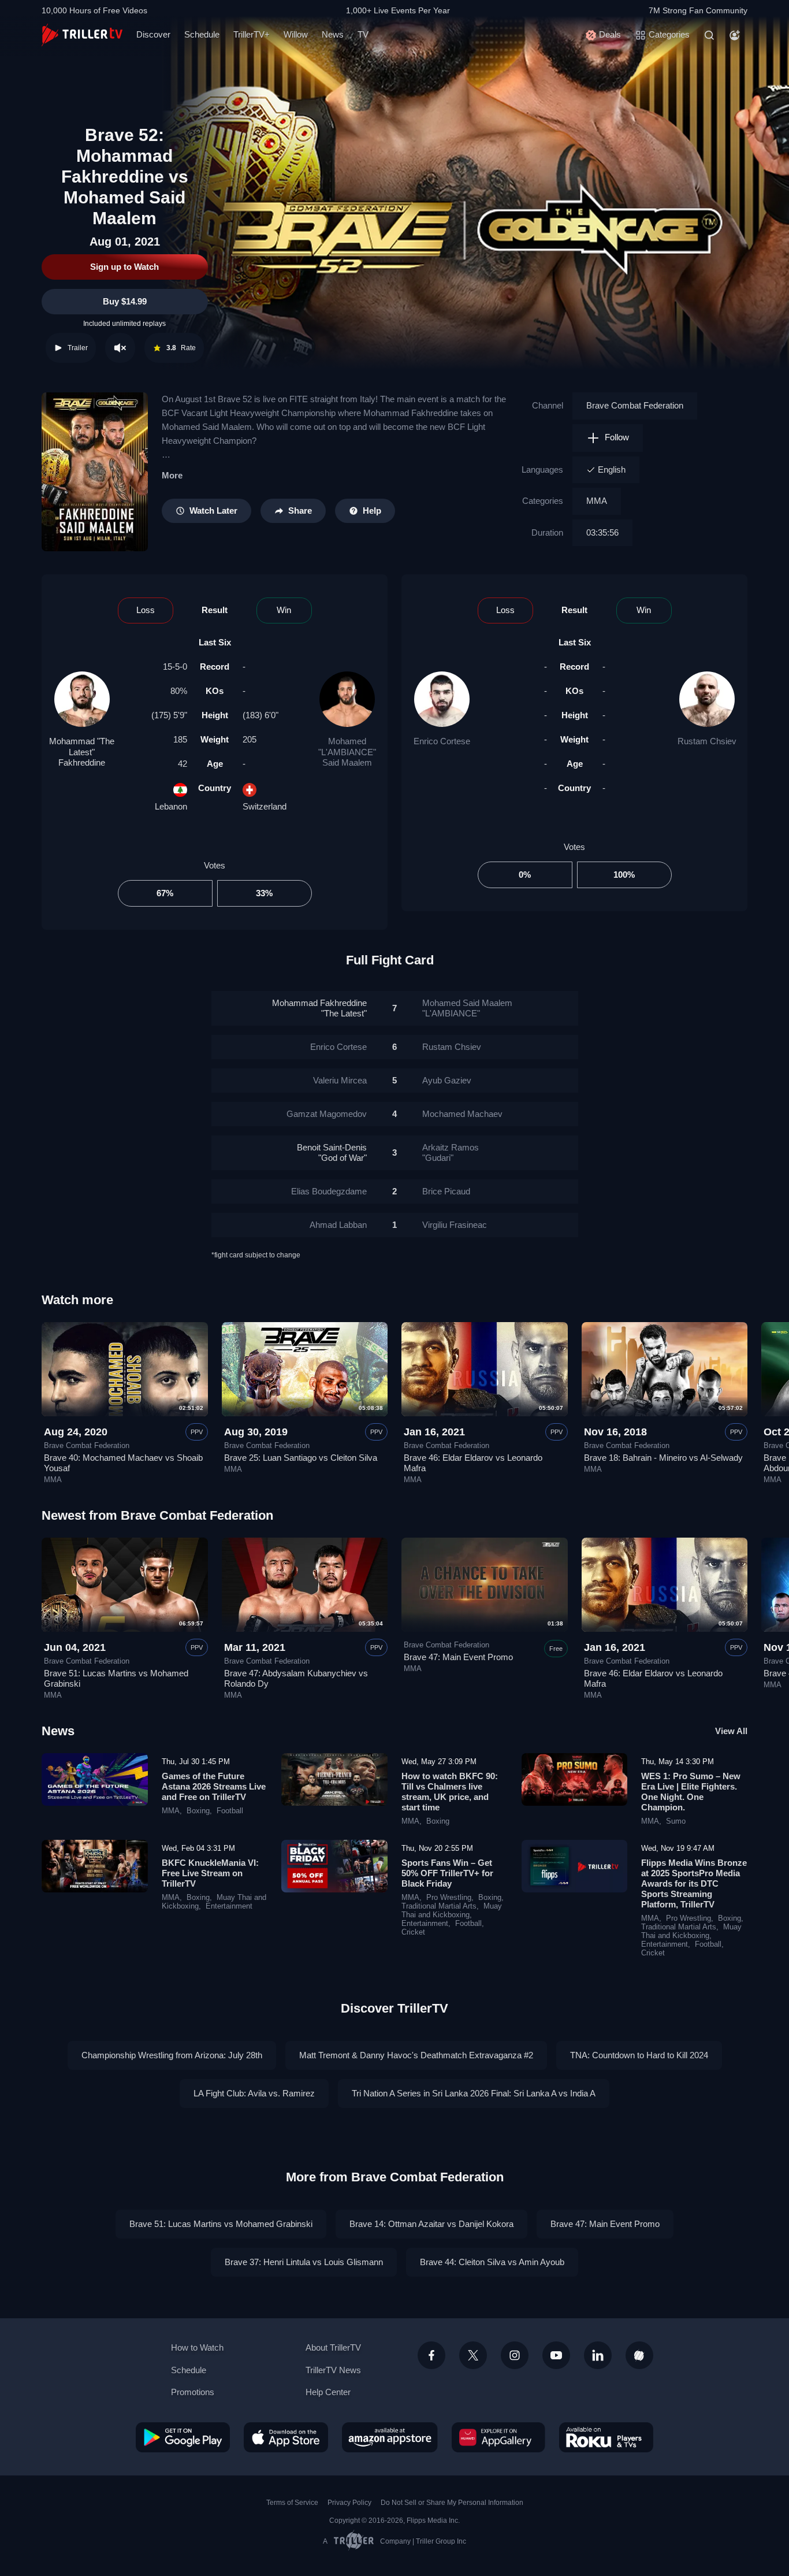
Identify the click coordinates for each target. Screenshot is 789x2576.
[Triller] (639, 2355)
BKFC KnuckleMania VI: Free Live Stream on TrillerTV (210, 1873)
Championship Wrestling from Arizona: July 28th (172, 2055)
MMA (597, 501)
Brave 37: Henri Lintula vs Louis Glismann (304, 2262)
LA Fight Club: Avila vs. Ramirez (254, 2093)
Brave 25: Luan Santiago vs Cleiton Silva (301, 1458)
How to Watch (197, 2347)
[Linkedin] (598, 2355)
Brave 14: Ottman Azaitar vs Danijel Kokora (431, 2224)
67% (165, 893)
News (333, 34)
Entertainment (229, 1906)
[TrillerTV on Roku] (606, 2437)
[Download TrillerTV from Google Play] (183, 2437)
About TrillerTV (333, 2347)
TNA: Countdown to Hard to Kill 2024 (639, 2055)
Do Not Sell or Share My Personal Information (452, 2503)
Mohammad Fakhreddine (319, 1008)
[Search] (709, 35)
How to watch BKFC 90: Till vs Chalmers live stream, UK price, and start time (450, 1792)
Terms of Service (292, 2503)
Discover (153, 34)
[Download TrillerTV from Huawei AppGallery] (498, 2437)
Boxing (198, 1811)
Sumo (676, 1821)
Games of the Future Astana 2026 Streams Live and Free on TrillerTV (214, 1786)
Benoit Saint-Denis (332, 1152)
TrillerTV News (333, 2370)
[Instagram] (515, 2355)
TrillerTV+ (252, 34)
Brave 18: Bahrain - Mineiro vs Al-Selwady (663, 1458)
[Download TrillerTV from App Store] (286, 2437)
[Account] (735, 35)
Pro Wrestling (449, 1898)
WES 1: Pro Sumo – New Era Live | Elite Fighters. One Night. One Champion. (691, 1792)
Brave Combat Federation (635, 405)
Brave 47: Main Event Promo (458, 1657)
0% (525, 875)
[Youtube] (556, 2355)
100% (624, 875)
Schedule (202, 34)
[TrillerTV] (82, 35)
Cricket (413, 1932)
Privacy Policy (349, 2503)
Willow (296, 34)
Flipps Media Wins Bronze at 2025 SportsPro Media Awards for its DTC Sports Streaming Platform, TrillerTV (694, 1883)
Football (230, 1811)
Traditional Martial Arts (439, 1906)
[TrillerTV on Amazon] (390, 2437)
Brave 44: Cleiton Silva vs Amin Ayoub (492, 2262)
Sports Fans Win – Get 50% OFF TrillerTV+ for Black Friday (447, 1873)
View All (731, 1731)
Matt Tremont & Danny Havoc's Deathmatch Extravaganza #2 (416, 2055)
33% (264, 893)
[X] (473, 2355)
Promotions (193, 2392)
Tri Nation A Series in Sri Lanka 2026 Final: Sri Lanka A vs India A (474, 2093)
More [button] (172, 475)
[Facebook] (431, 2355)
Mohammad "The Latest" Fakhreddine (82, 751)
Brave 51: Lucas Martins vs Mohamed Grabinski (221, 2224)
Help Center (328, 2392)
